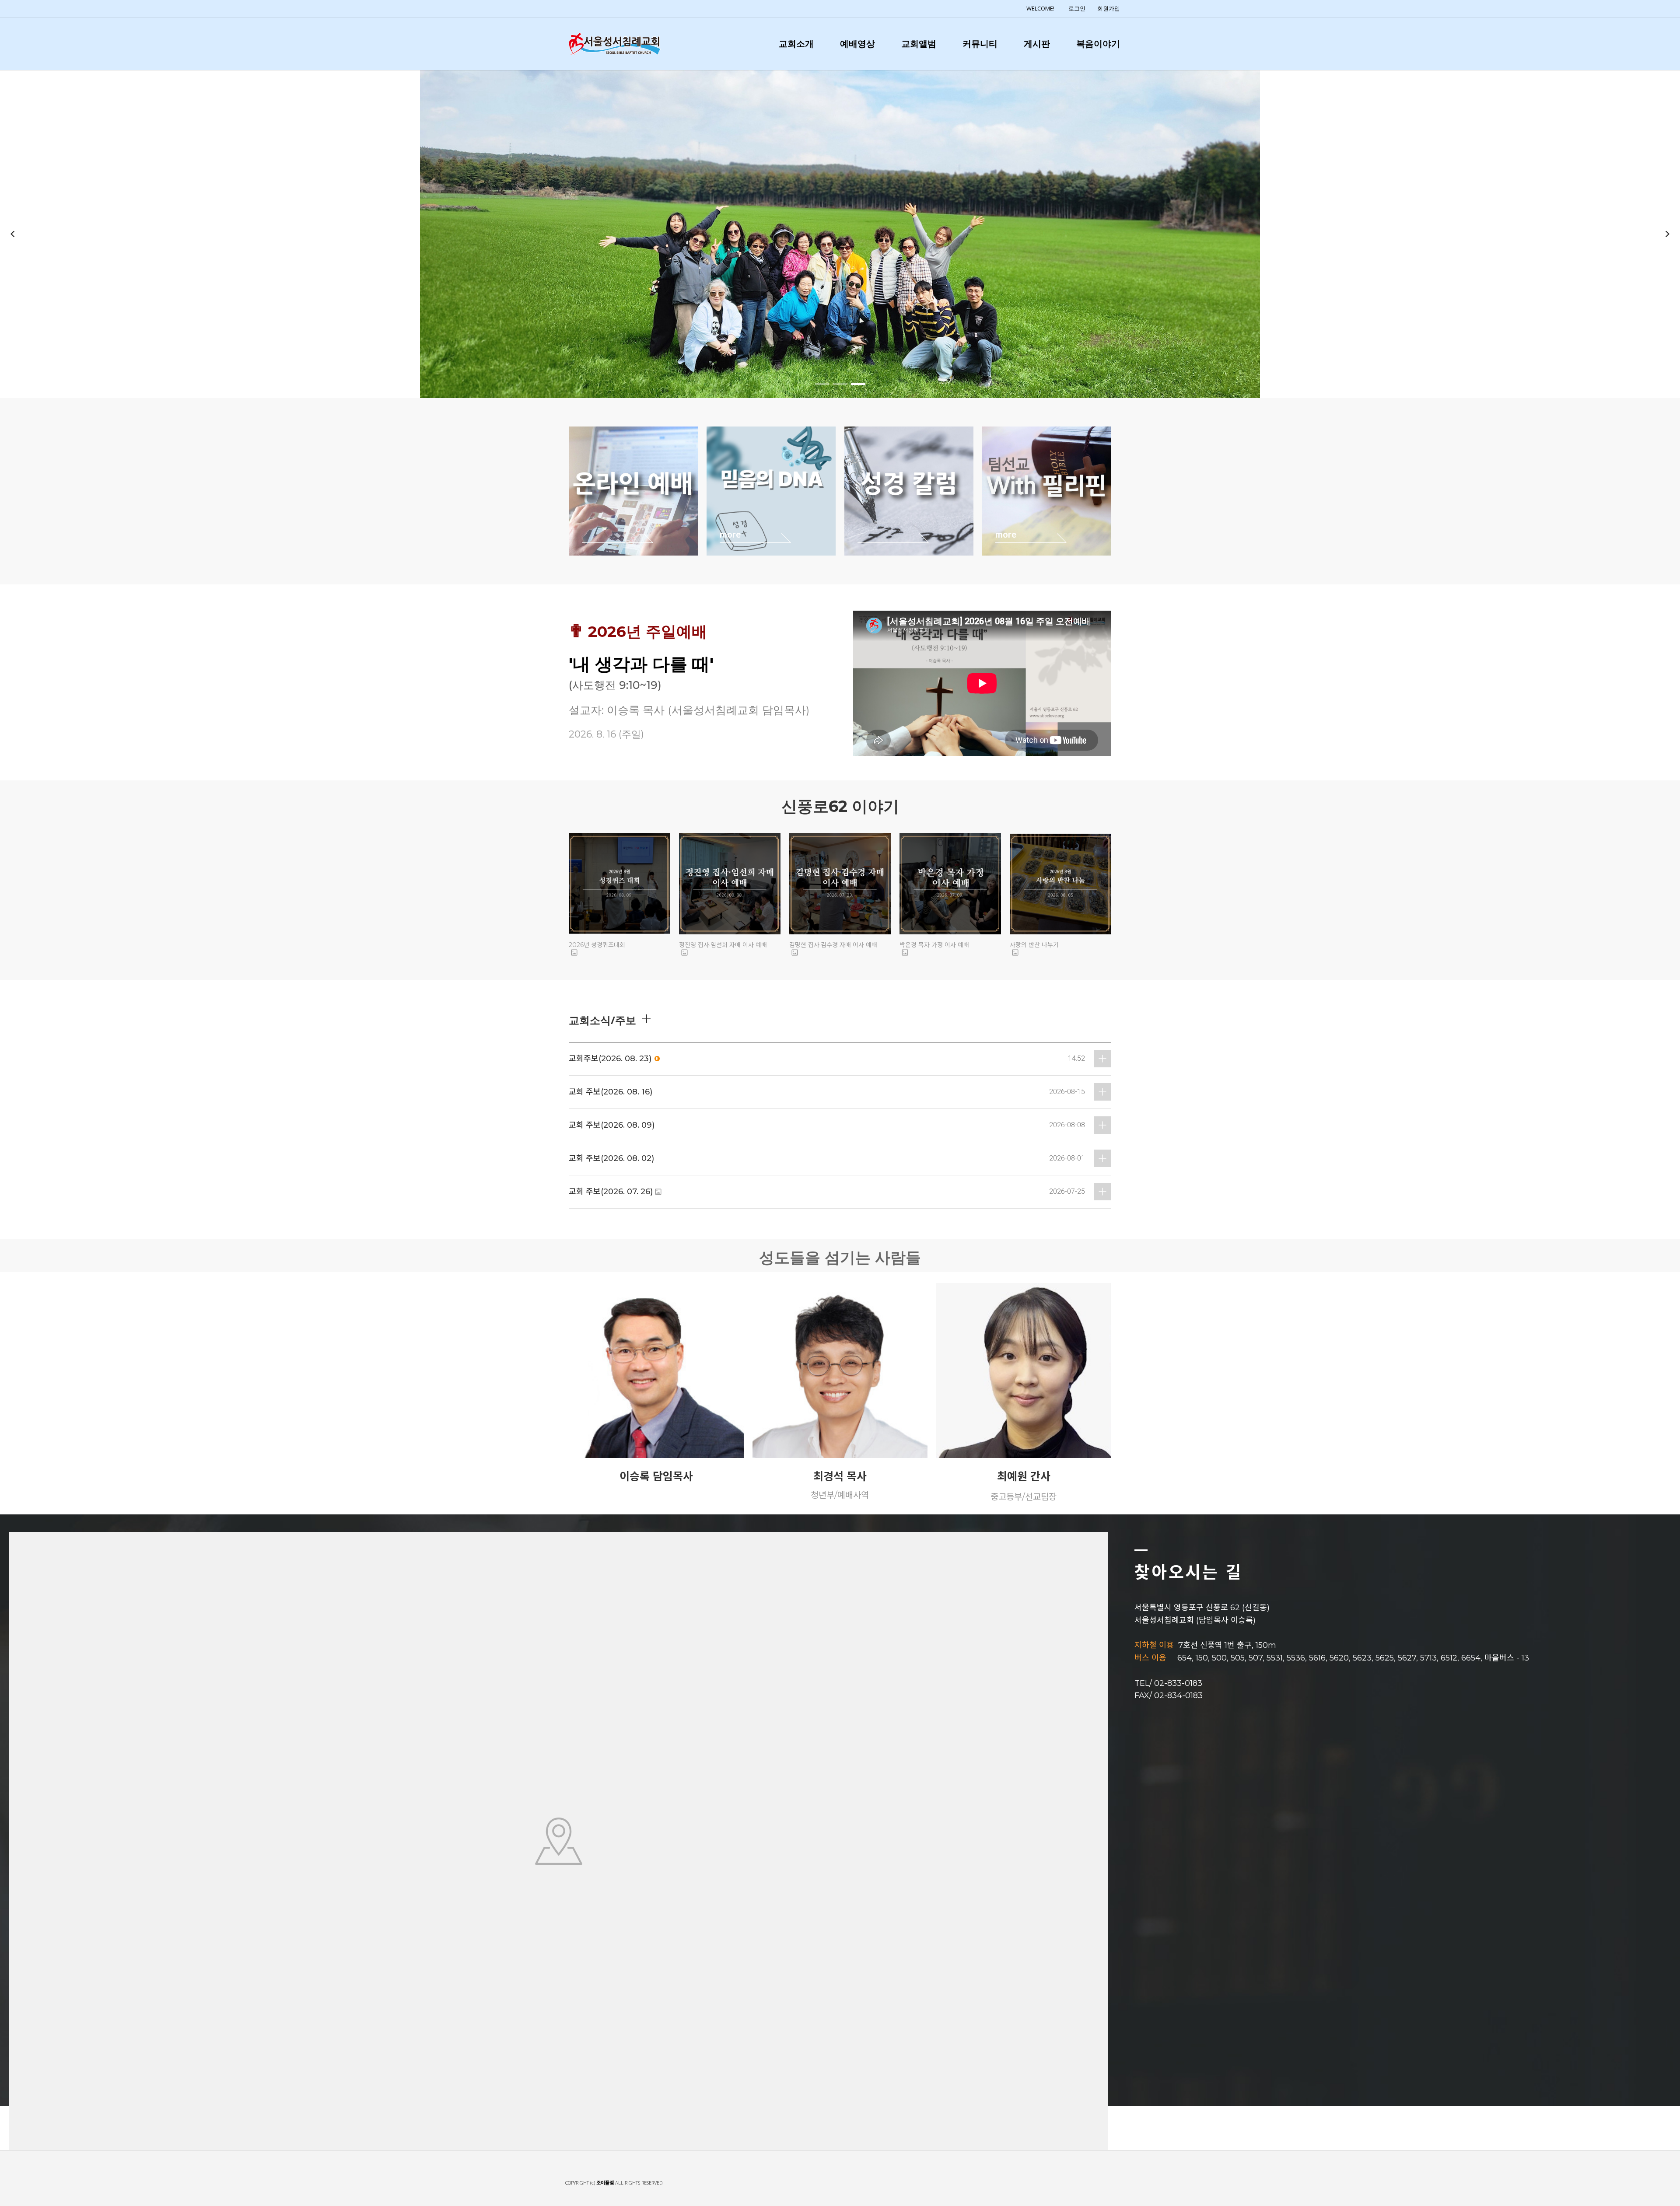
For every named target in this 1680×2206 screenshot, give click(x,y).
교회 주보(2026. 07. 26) (611, 1192)
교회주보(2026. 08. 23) (610, 1059)
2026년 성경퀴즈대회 (597, 945)
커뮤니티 (980, 44)
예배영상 (857, 44)
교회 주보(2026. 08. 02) (611, 1158)
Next (1667, 234)
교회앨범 (919, 44)
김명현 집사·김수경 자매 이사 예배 (833, 945)
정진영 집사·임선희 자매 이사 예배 (723, 945)
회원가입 (1109, 8)
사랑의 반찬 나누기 (1034, 945)
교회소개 (796, 44)
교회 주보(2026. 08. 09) (612, 1125)
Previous (13, 234)
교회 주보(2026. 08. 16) (611, 1092)
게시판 (1037, 44)
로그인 (1077, 8)
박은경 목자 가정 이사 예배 (934, 945)
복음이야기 (1098, 44)
